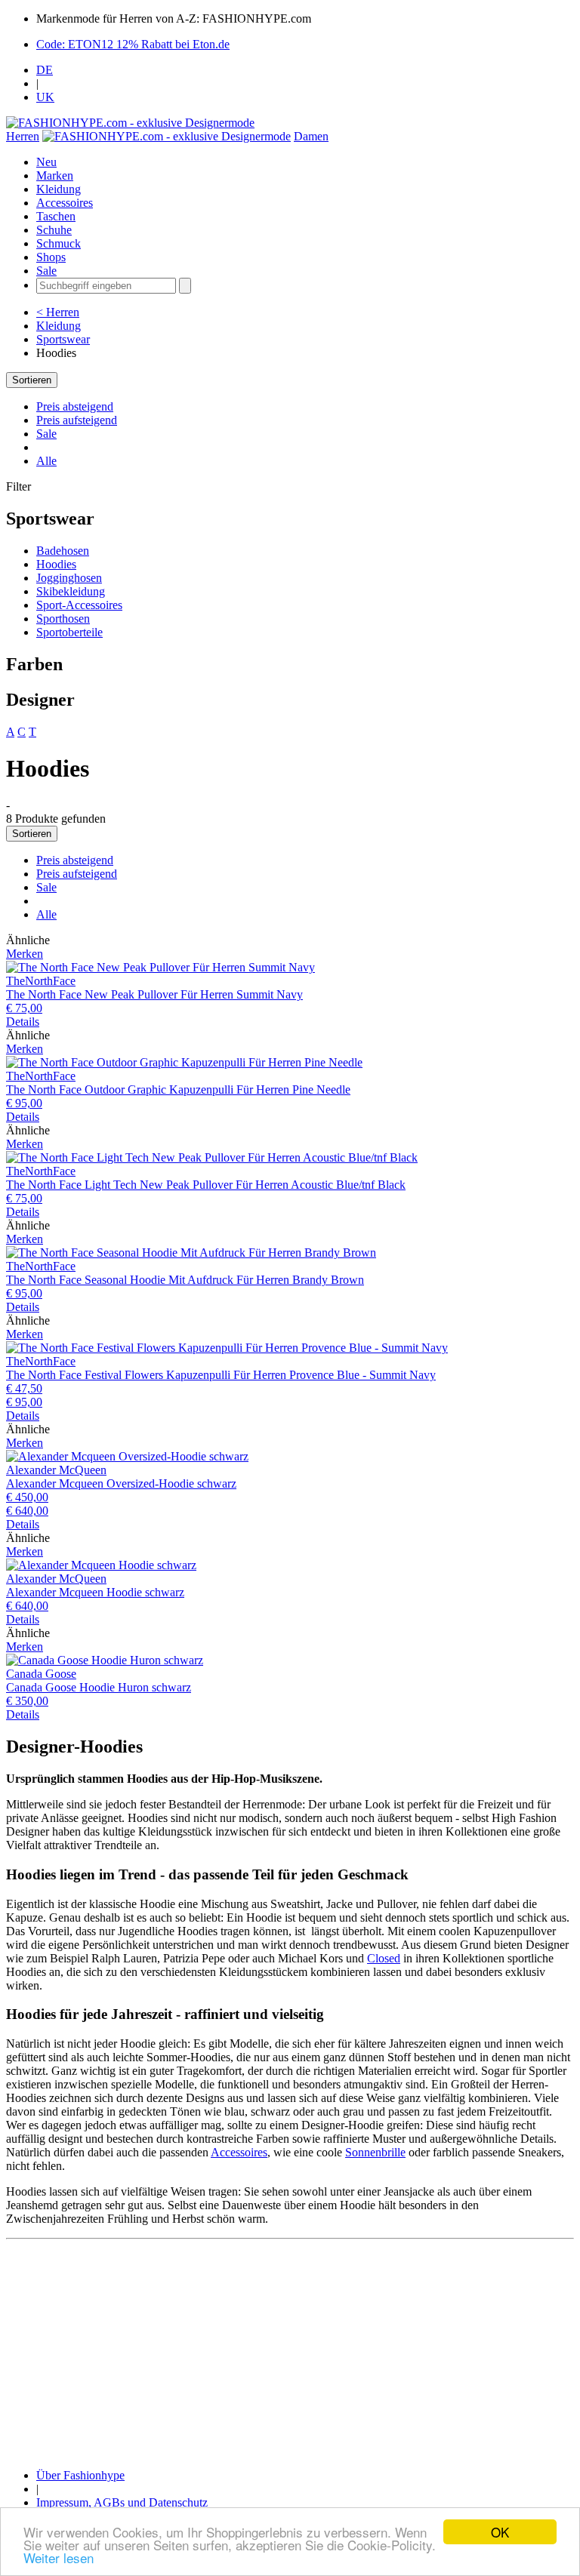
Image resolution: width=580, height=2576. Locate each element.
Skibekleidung (71, 591)
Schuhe (54, 230)
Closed (384, 1958)
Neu (46, 162)
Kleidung (59, 189)
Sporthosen (63, 619)
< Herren (58, 312)
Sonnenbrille (375, 2152)
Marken (55, 175)
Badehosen (63, 551)
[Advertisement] (290, 2351)
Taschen (56, 216)
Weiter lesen (59, 2558)
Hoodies (56, 564)
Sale (46, 271)
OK (500, 2532)
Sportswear (63, 339)
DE (45, 70)
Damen (311, 136)
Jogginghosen (69, 578)
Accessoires (65, 203)
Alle (46, 461)
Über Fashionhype (80, 2475)
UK (45, 97)
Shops (51, 257)
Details (23, 1022)
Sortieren (32, 380)
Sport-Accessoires (79, 605)
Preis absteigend (75, 406)
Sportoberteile (69, 632)
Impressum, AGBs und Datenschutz (122, 2502)
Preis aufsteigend (77, 420)
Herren (23, 136)
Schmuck (59, 243)
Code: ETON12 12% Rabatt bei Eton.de (133, 44)
